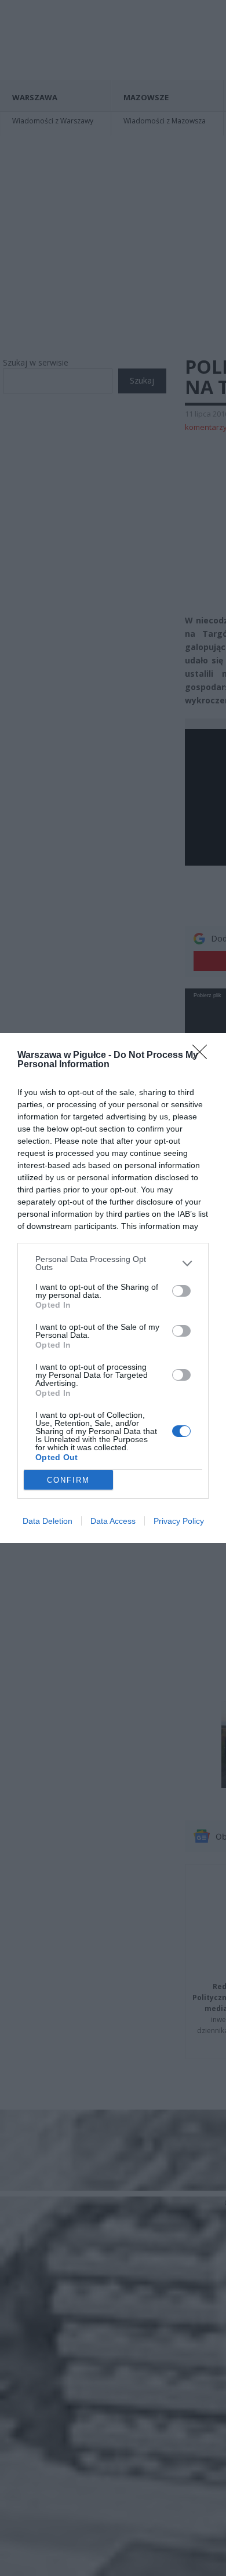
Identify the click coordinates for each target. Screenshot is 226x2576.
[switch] (181, 1291)
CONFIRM (68, 1480)
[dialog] (113, 1288)
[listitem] (113, 1263)
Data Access (113, 1521)
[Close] (203, 1056)
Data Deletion (48, 1521)
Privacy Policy (179, 1521)
